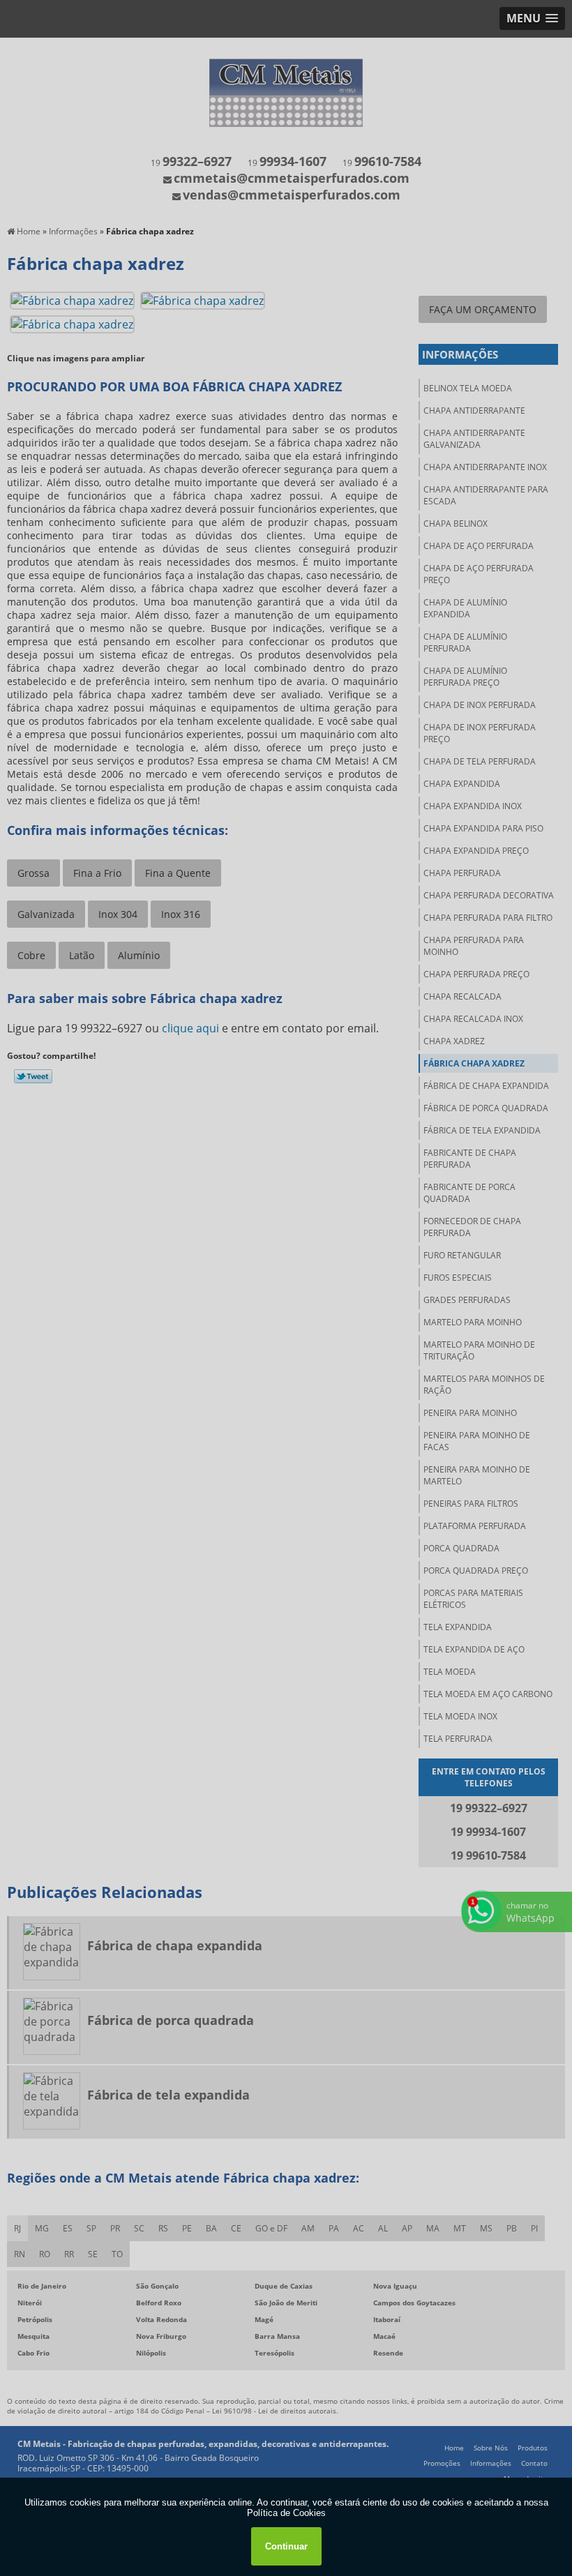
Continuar (286, 2546)
